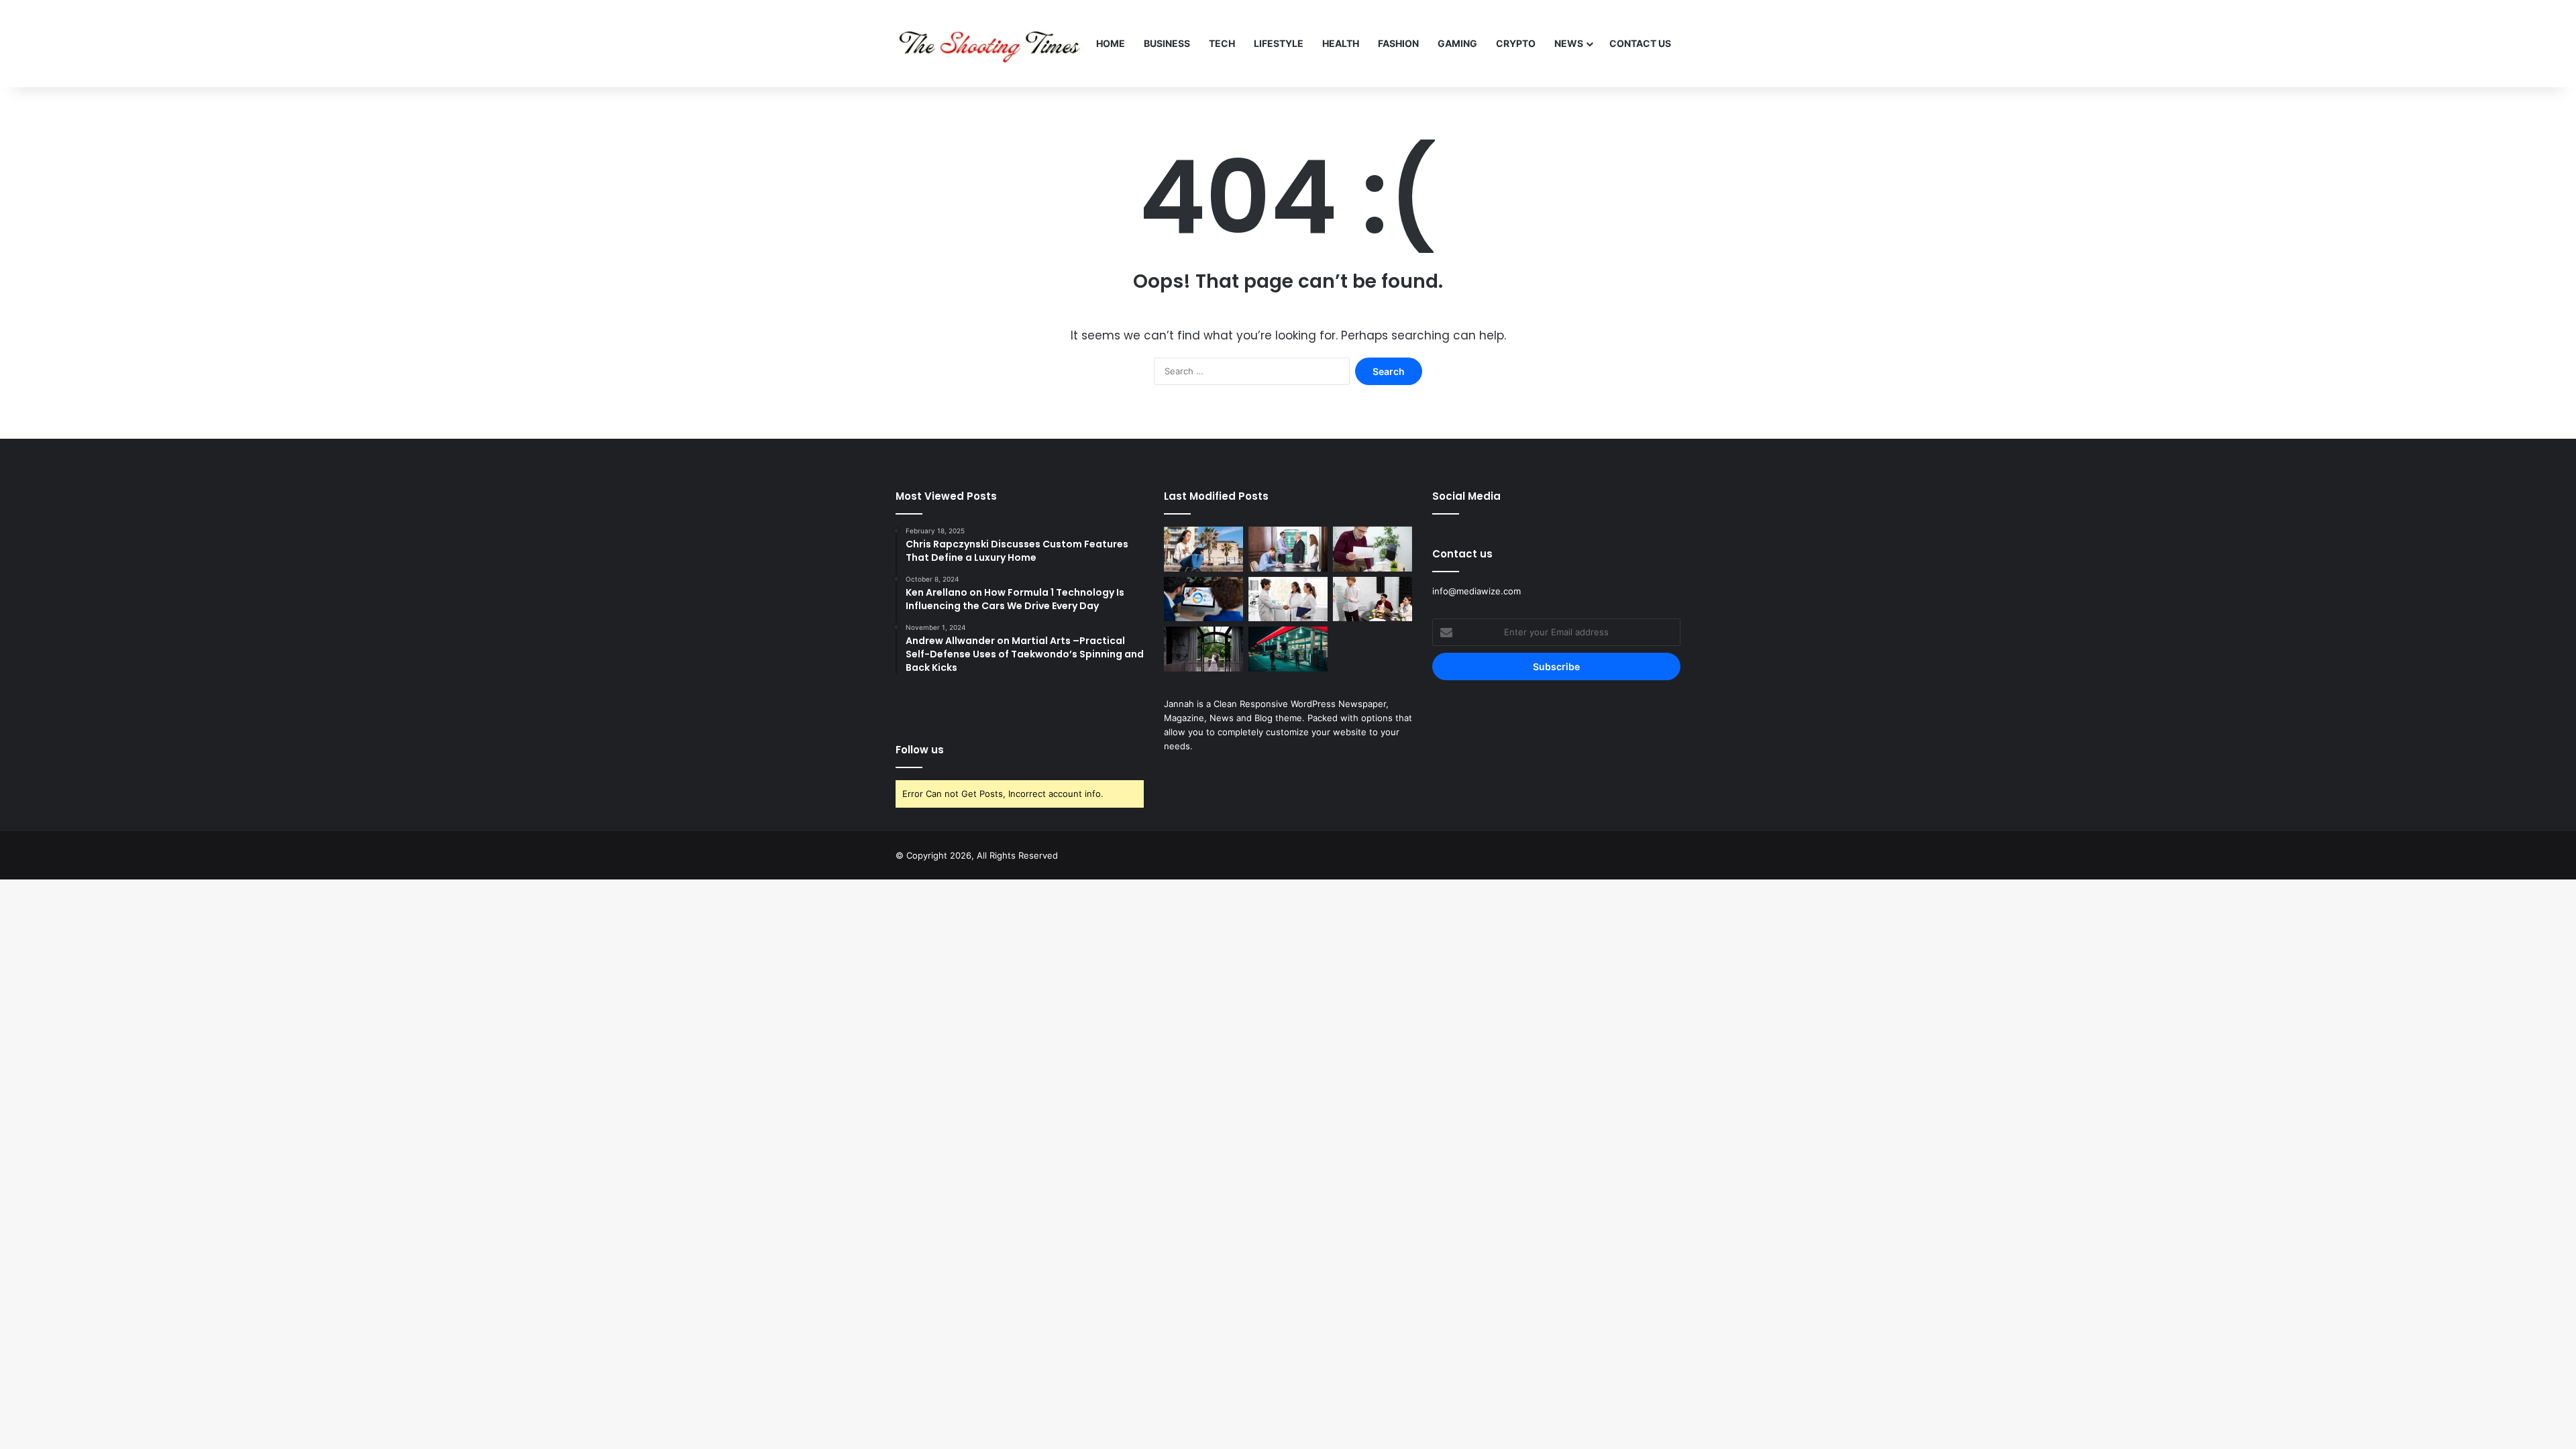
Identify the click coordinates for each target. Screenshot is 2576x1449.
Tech (1222, 43)
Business (1167, 43)
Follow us (920, 750)
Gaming (1457, 43)
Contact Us (1640, 43)
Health (1341, 43)
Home (1111, 43)
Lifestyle (1279, 43)
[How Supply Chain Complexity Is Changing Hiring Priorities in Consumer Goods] (1288, 599)
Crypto (1516, 43)
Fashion (1398, 43)
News (1569, 43)
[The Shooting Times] (991, 44)
